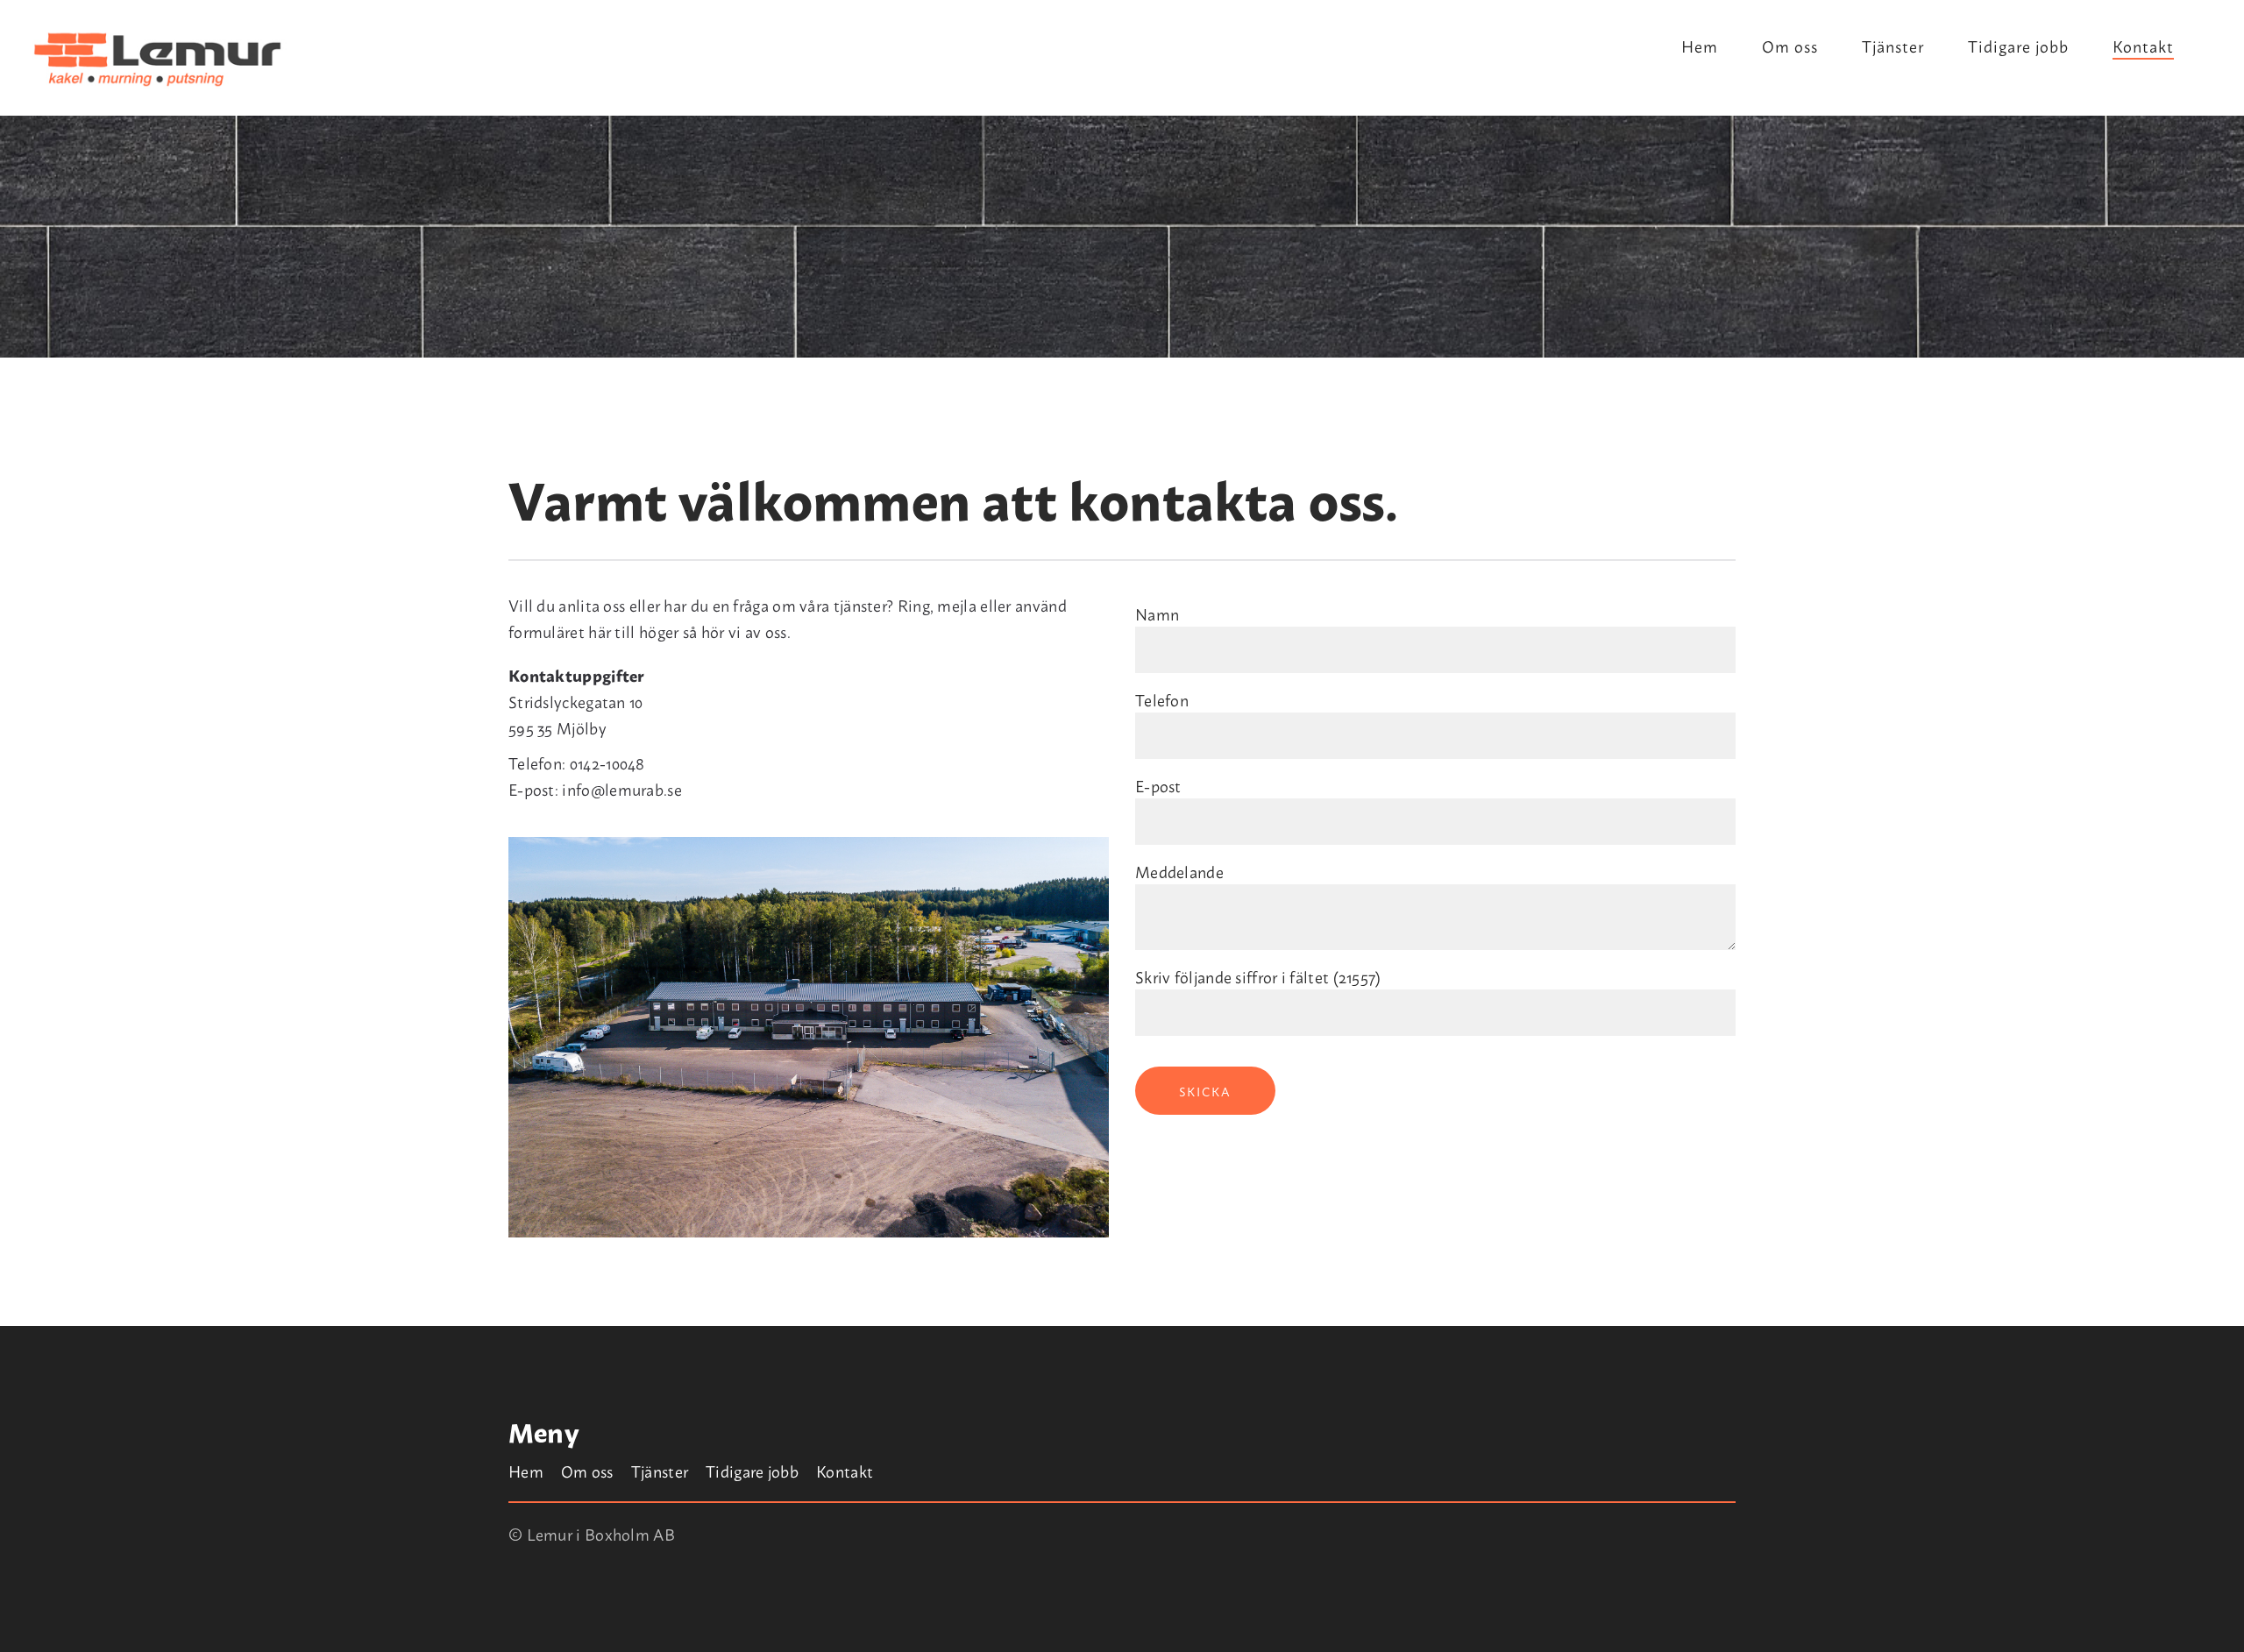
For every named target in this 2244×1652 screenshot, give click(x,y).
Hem (1700, 48)
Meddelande (1179, 871)
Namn (1157, 613)
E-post (1158, 785)
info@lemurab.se (622, 789)
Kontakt (2143, 48)
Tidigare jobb (2018, 48)
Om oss (1790, 48)
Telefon (1162, 699)
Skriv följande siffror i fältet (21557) (1258, 976)
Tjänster (1893, 48)
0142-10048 (607, 762)
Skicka (1205, 1091)
